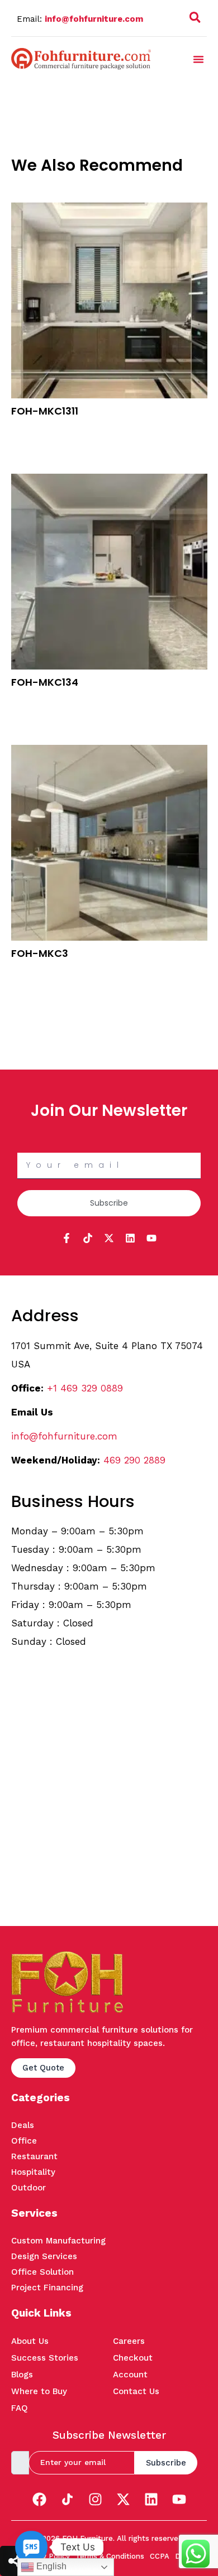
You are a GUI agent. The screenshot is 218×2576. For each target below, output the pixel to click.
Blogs (22, 2375)
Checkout (133, 2358)
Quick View (32, 444)
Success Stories (45, 2358)
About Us (30, 2341)
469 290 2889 (134, 1460)
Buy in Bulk (32, 429)
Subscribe (166, 2463)
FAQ (20, 2408)
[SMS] (31, 2547)
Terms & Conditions (110, 2556)
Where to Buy (39, 2391)
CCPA (160, 2556)
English (50, 2566)
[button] (195, 20)
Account (130, 2375)
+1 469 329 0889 (85, 1388)
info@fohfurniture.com (94, 19)
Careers (129, 2341)
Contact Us (136, 2391)
